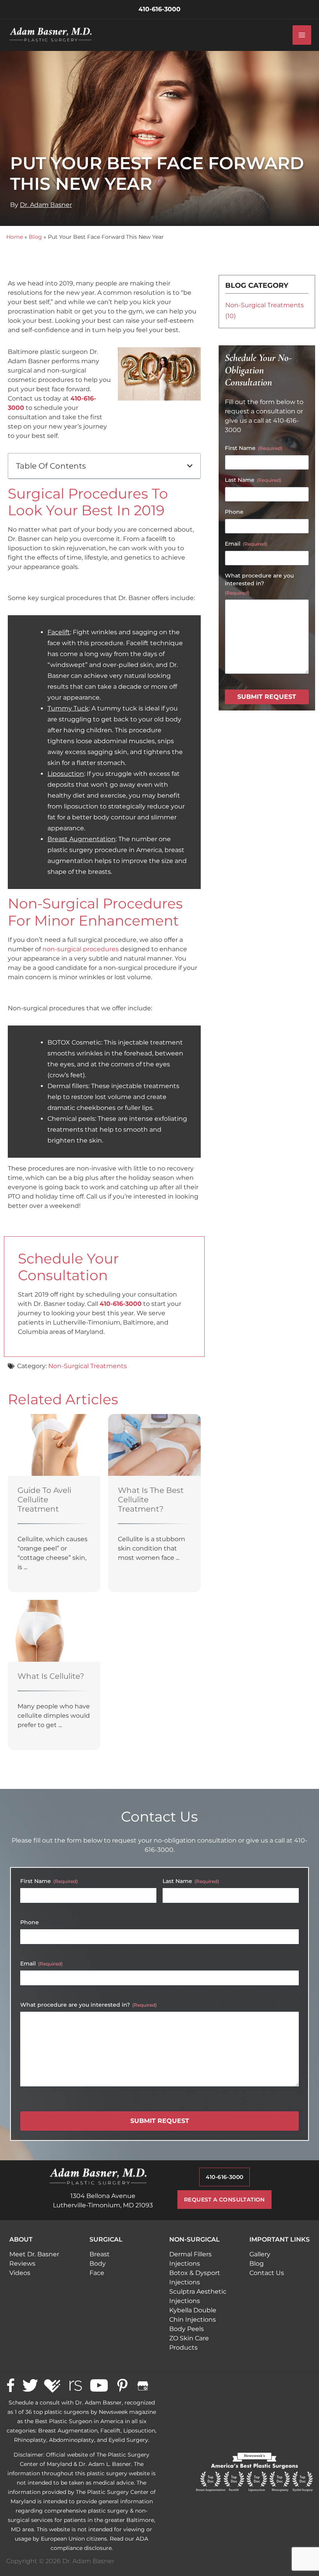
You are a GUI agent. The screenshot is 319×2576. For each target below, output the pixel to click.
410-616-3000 (121, 1304)
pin (122, 2386)
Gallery (260, 2254)
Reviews (22, 2264)
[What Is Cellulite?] (54, 1630)
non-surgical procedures (81, 949)
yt (99, 2386)
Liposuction (66, 774)
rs (75, 2386)
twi (30, 2386)
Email (246, 544)
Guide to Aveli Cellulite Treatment (44, 1500)
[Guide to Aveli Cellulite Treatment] (54, 1445)
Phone (234, 512)
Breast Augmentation (82, 839)
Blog (35, 237)
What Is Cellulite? (51, 1676)
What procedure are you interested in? (259, 584)
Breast (100, 2254)
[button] (190, 466)
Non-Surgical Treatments (88, 1366)
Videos (20, 2273)
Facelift (59, 632)
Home (15, 237)
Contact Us (267, 2273)
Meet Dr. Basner (34, 2254)
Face (97, 2273)
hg (53, 2386)
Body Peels (187, 2329)
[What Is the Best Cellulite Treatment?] (154, 1445)
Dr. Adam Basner (46, 205)
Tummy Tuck (68, 708)
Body (98, 2264)
